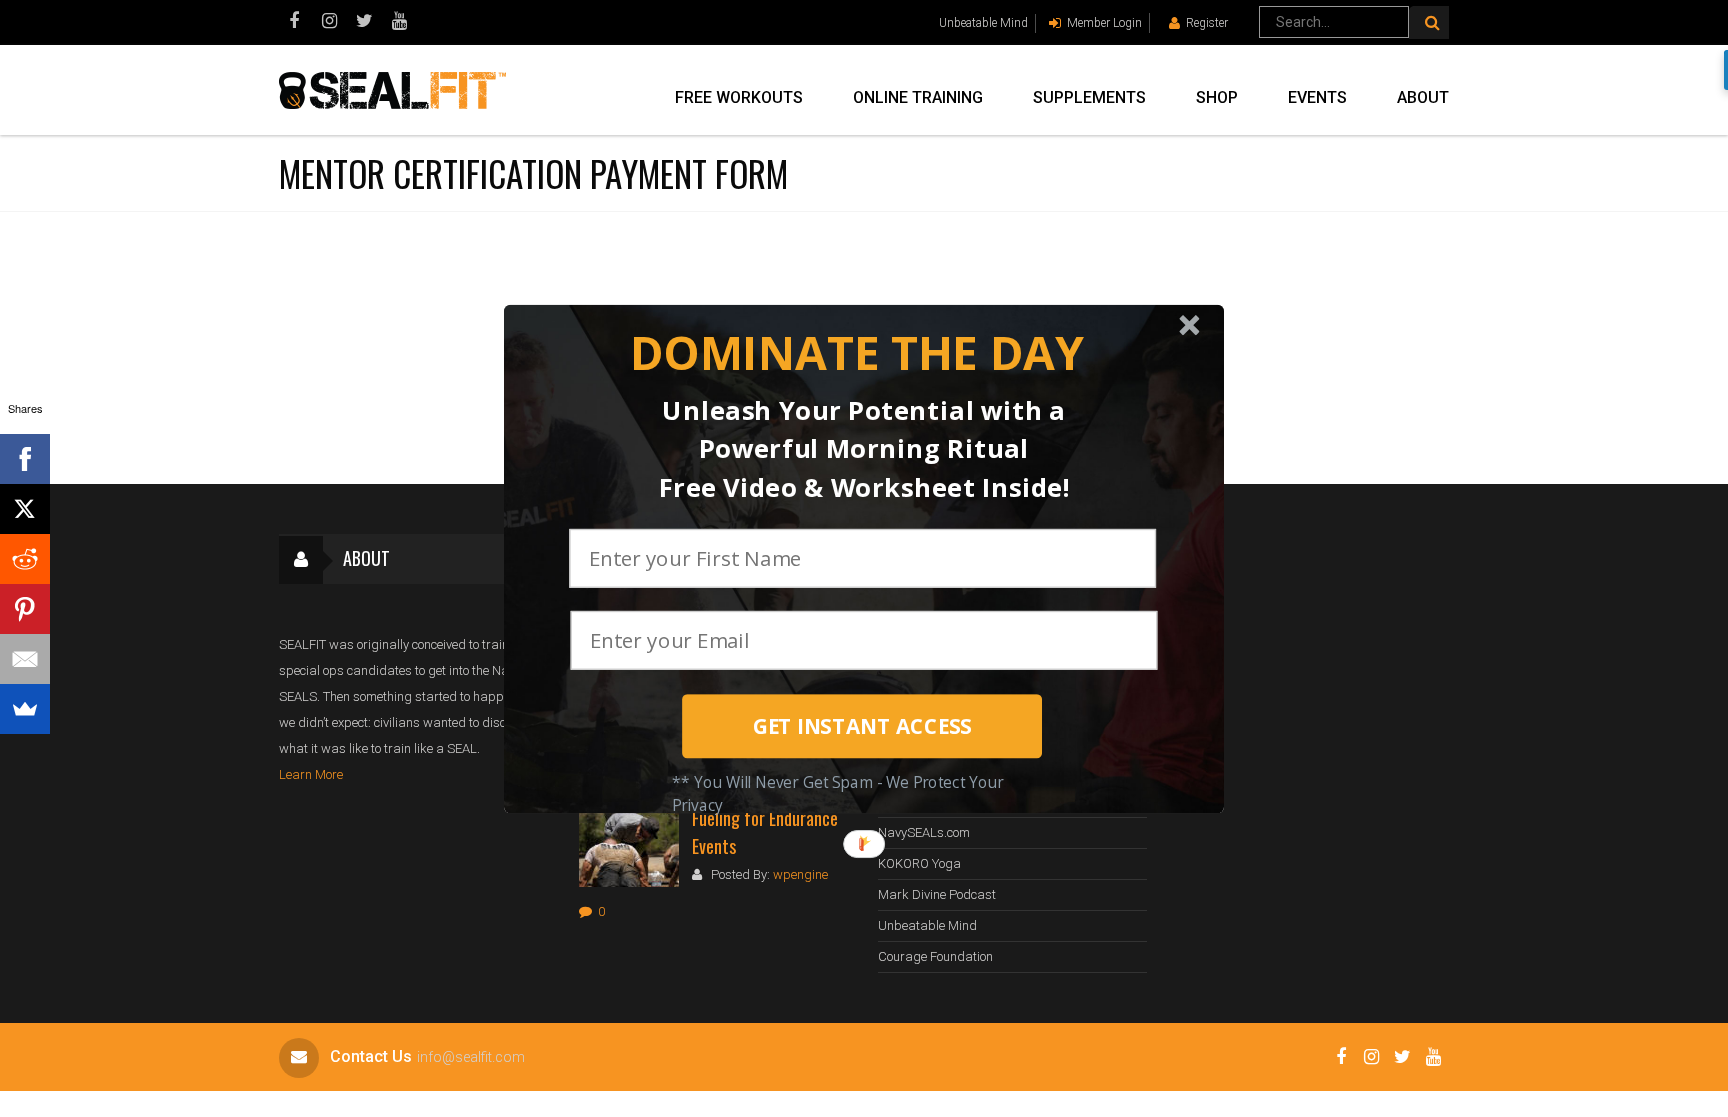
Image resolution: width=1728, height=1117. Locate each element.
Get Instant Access (862, 726)
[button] (856, 352)
